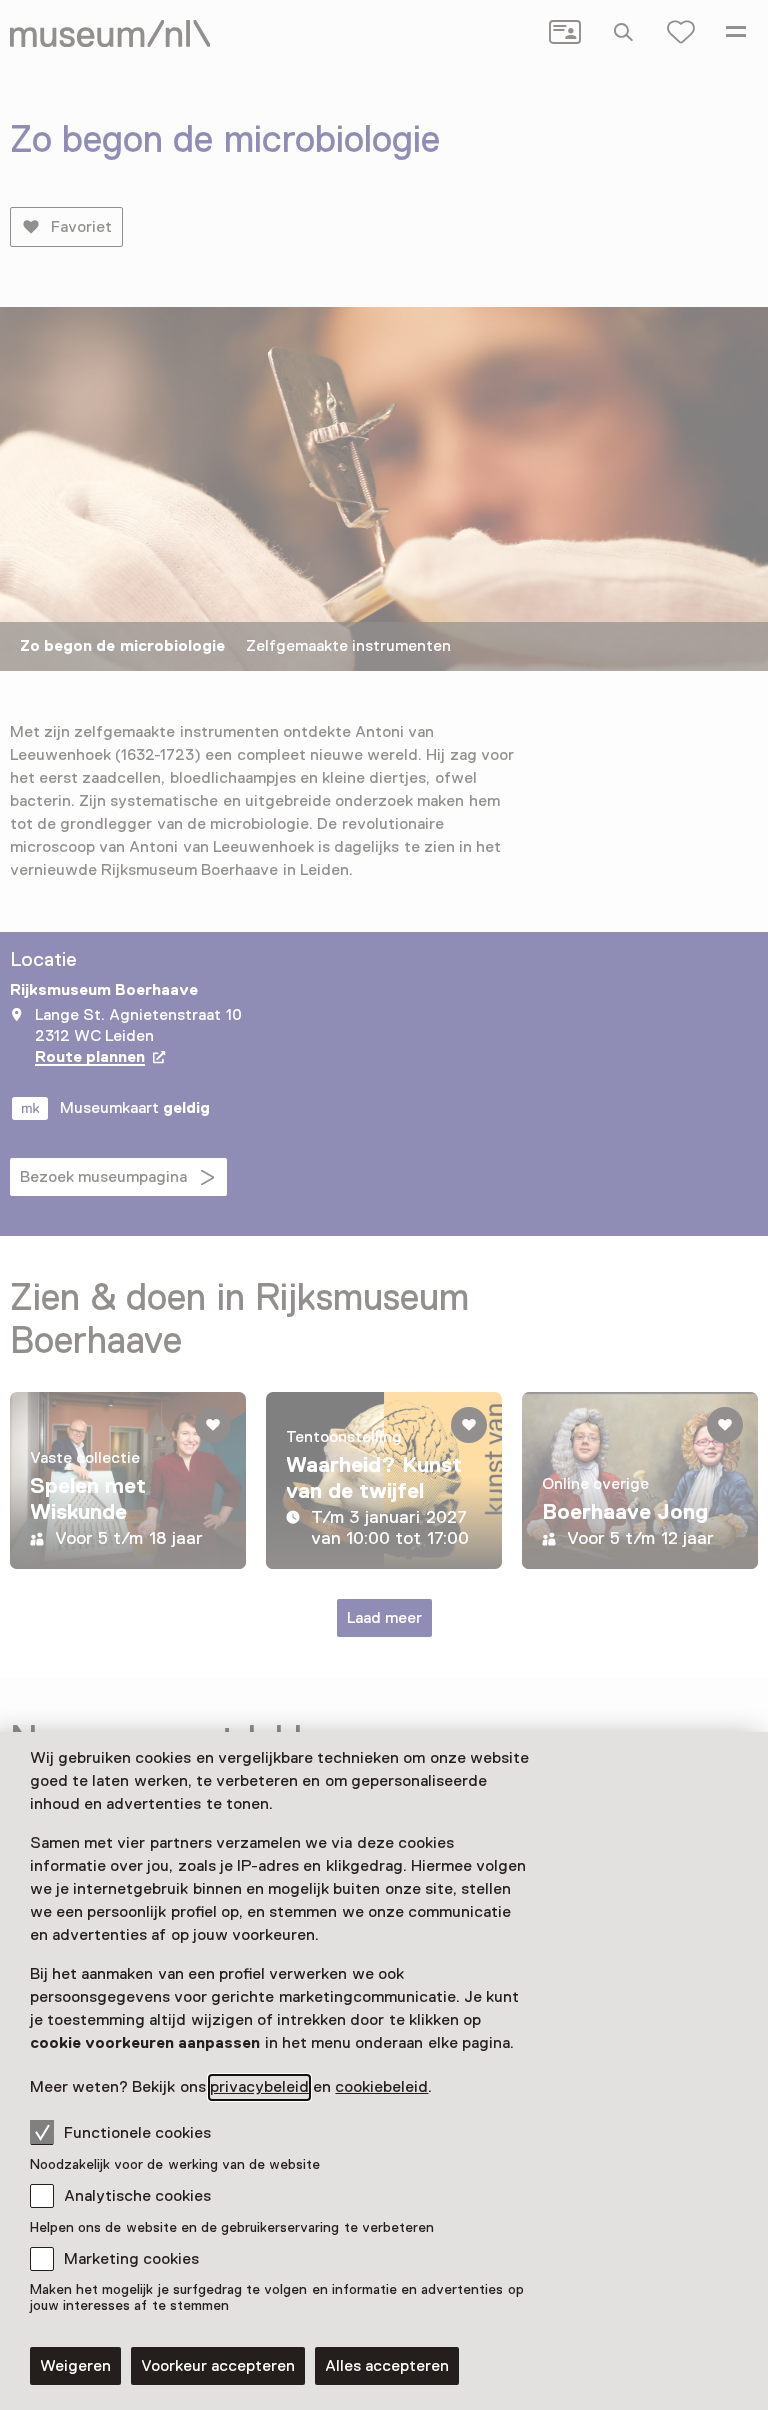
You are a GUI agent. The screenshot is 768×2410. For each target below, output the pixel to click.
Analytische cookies (137, 2196)
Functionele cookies (137, 2133)
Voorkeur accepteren (218, 2366)
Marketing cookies (131, 2259)
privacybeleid (259, 2087)
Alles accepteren (387, 2366)
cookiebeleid (381, 2087)
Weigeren (75, 2366)
